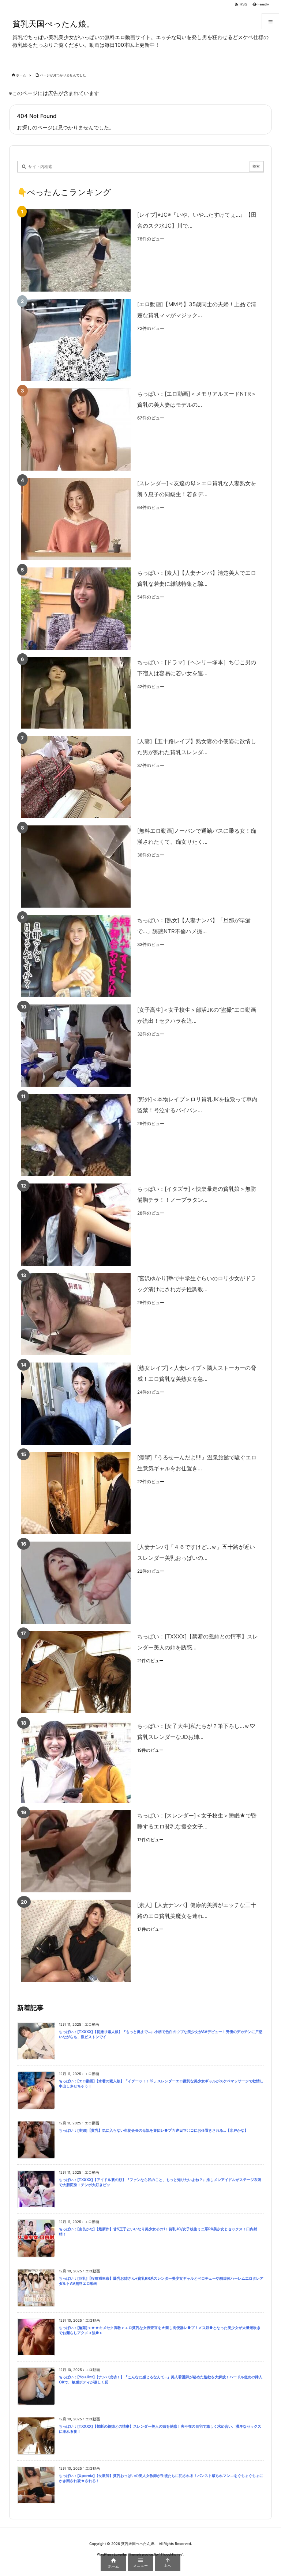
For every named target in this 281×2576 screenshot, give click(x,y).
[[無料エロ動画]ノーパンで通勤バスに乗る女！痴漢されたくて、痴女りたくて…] (76, 867)
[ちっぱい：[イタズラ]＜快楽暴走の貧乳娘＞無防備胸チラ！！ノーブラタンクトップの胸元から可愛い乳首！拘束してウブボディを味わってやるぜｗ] (76, 1225)
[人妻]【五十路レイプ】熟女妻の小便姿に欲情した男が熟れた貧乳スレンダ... (197, 747)
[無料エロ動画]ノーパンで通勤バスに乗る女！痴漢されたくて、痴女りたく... (197, 836)
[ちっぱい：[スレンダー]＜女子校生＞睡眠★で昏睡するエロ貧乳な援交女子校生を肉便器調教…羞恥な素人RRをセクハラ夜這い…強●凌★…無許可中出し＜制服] (76, 1851)
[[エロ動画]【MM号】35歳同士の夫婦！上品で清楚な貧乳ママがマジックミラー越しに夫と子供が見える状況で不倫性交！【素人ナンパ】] (76, 340)
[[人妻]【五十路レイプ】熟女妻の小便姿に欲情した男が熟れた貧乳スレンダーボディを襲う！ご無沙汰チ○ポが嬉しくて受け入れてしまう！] (76, 777)
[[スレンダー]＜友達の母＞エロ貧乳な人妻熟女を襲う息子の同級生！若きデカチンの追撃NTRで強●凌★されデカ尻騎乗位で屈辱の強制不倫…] (76, 519)
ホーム (21, 75)
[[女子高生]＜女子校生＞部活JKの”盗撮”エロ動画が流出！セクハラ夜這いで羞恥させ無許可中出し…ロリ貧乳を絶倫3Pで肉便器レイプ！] (76, 1046)
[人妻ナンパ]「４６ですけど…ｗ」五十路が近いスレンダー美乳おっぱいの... (196, 1552)
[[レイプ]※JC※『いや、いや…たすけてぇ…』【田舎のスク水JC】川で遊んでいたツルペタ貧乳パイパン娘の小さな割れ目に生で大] (76, 250)
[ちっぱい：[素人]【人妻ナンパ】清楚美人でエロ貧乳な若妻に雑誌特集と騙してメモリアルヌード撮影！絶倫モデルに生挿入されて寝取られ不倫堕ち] (76, 609)
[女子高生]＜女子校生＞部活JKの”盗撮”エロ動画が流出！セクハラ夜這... (197, 1015)
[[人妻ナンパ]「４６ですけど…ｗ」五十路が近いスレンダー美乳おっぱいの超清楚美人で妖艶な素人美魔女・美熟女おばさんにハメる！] (76, 1583)
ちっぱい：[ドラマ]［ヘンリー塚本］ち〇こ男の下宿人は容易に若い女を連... (197, 668)
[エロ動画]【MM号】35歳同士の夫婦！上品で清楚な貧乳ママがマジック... (197, 310)
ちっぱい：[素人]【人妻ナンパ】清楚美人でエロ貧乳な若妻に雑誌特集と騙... (197, 578)
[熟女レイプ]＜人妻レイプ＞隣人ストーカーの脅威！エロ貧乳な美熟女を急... (197, 1373)
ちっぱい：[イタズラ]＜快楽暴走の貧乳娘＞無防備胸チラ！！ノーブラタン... (197, 1194)
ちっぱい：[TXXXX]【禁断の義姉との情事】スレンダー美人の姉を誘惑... (198, 1642)
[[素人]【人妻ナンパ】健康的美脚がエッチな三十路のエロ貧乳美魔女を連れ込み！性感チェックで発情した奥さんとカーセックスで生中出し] (76, 1941)
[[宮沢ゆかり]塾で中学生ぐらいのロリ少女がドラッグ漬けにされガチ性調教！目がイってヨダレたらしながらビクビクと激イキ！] (76, 1314)
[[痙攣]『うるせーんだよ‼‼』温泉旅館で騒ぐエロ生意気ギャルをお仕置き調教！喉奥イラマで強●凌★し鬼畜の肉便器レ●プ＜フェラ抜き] (76, 1493)
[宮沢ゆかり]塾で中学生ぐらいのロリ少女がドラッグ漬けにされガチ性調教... (197, 1284)
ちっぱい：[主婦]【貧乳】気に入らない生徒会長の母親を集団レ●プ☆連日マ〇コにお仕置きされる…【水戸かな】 (153, 2130)
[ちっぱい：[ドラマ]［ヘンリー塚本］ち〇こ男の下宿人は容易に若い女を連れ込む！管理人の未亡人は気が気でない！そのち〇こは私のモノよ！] (76, 693)
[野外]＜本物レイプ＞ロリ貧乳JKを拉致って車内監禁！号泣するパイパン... (197, 1105)
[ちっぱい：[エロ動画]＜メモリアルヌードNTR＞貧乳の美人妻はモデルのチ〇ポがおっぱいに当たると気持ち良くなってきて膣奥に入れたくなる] (76, 430)
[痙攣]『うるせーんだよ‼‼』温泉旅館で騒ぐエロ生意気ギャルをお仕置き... (197, 1463)
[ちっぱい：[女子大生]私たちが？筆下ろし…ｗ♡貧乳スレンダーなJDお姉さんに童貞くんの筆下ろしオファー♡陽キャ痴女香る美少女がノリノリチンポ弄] (76, 1762)
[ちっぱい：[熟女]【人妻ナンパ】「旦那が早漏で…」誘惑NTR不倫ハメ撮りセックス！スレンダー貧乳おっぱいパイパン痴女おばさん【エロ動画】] (76, 956)
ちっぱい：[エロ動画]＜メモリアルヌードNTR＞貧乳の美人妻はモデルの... (197, 399)
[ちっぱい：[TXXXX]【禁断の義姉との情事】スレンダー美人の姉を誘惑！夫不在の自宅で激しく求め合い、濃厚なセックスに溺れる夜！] (76, 1672)
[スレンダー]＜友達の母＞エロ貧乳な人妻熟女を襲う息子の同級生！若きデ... (197, 489)
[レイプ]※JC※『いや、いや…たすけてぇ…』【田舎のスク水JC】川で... (197, 220)
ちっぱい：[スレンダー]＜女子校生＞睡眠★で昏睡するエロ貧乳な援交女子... (197, 1821)
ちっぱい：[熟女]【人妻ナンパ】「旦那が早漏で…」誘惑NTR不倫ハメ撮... (194, 926)
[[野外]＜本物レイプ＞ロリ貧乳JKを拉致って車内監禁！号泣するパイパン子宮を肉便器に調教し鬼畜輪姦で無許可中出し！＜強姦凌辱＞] (76, 1135)
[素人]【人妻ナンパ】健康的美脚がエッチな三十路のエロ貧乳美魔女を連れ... (197, 1910)
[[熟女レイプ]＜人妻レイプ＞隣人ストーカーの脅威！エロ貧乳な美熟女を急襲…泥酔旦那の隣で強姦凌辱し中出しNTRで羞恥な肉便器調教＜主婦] (76, 1404)
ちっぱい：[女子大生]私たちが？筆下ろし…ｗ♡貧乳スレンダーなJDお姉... (196, 1731)
